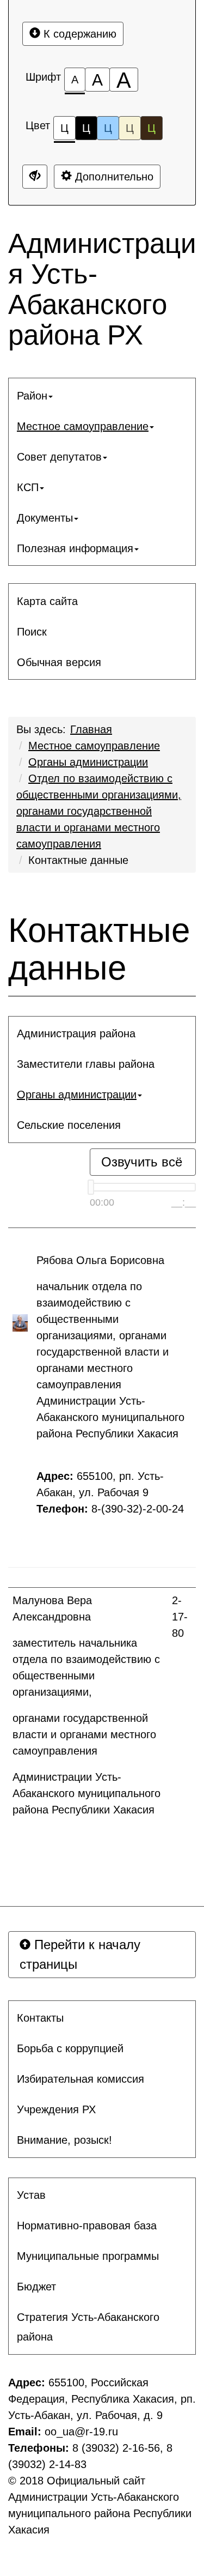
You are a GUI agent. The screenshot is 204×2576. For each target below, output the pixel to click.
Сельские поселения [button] (69, 1125)
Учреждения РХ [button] (56, 2109)
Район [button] (32, 396)
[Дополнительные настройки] (35, 177)
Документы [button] (45, 518)
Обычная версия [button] (59, 662)
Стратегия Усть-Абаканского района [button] (88, 2327)
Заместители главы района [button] (86, 1064)
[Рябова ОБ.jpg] (20, 1323)
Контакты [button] (40, 2018)
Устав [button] (31, 2195)
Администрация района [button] (76, 1033)
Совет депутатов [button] (59, 457)
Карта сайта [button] (47, 601)
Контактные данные (78, 860)
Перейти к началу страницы (80, 1954)
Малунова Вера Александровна (53, 1609)
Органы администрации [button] (77, 1095)
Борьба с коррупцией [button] (70, 2048)
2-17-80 (180, 1617)
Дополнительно (113, 177)
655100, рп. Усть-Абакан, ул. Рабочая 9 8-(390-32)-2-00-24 (112, 1492)
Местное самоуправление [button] (83, 426)
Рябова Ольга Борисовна (100, 1260)
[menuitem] (102, 396)
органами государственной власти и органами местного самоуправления (84, 1734)
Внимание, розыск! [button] (64, 2140)
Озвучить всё (142, 1162)
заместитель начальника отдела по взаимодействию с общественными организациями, (86, 1667)
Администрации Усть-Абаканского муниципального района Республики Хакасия (86, 1793)
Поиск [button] (32, 632)
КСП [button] (28, 487)
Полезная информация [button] (75, 548)
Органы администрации (88, 762)
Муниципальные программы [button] (88, 2256)
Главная (91, 729)
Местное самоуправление (94, 746)
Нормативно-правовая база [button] (87, 2226)
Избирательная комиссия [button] (81, 2079)
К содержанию (78, 34)
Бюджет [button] (36, 2287)
